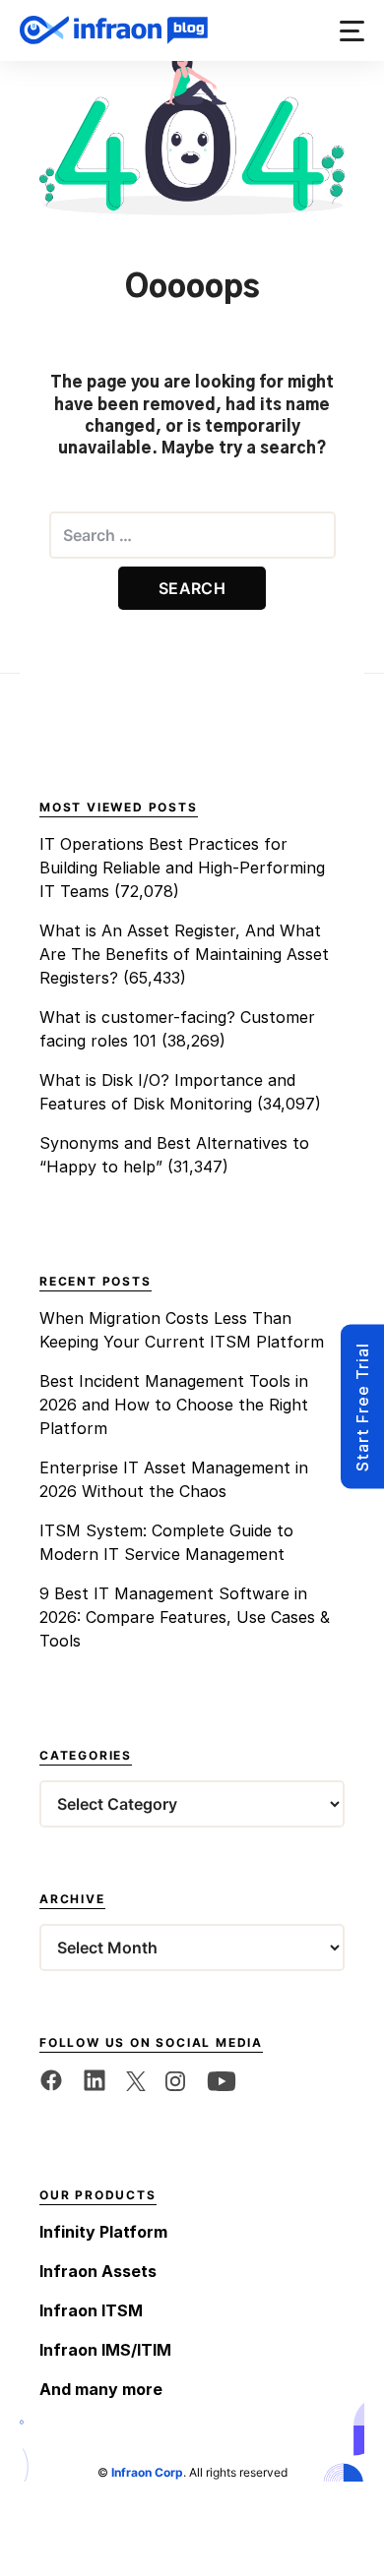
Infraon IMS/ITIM (105, 2350)
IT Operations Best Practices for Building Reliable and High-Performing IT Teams (182, 868)
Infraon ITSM (91, 2310)
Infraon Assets (98, 2271)
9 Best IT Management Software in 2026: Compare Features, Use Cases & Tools (185, 1617)
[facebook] (51, 2080)
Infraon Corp (147, 2472)
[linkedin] (95, 2080)
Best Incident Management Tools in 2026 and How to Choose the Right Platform (174, 1405)
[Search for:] (192, 535)
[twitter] (136, 2080)
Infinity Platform (103, 2232)
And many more (101, 2389)
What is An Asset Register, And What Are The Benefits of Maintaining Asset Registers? (184, 954)
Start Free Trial (362, 1407)
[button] (352, 31)
